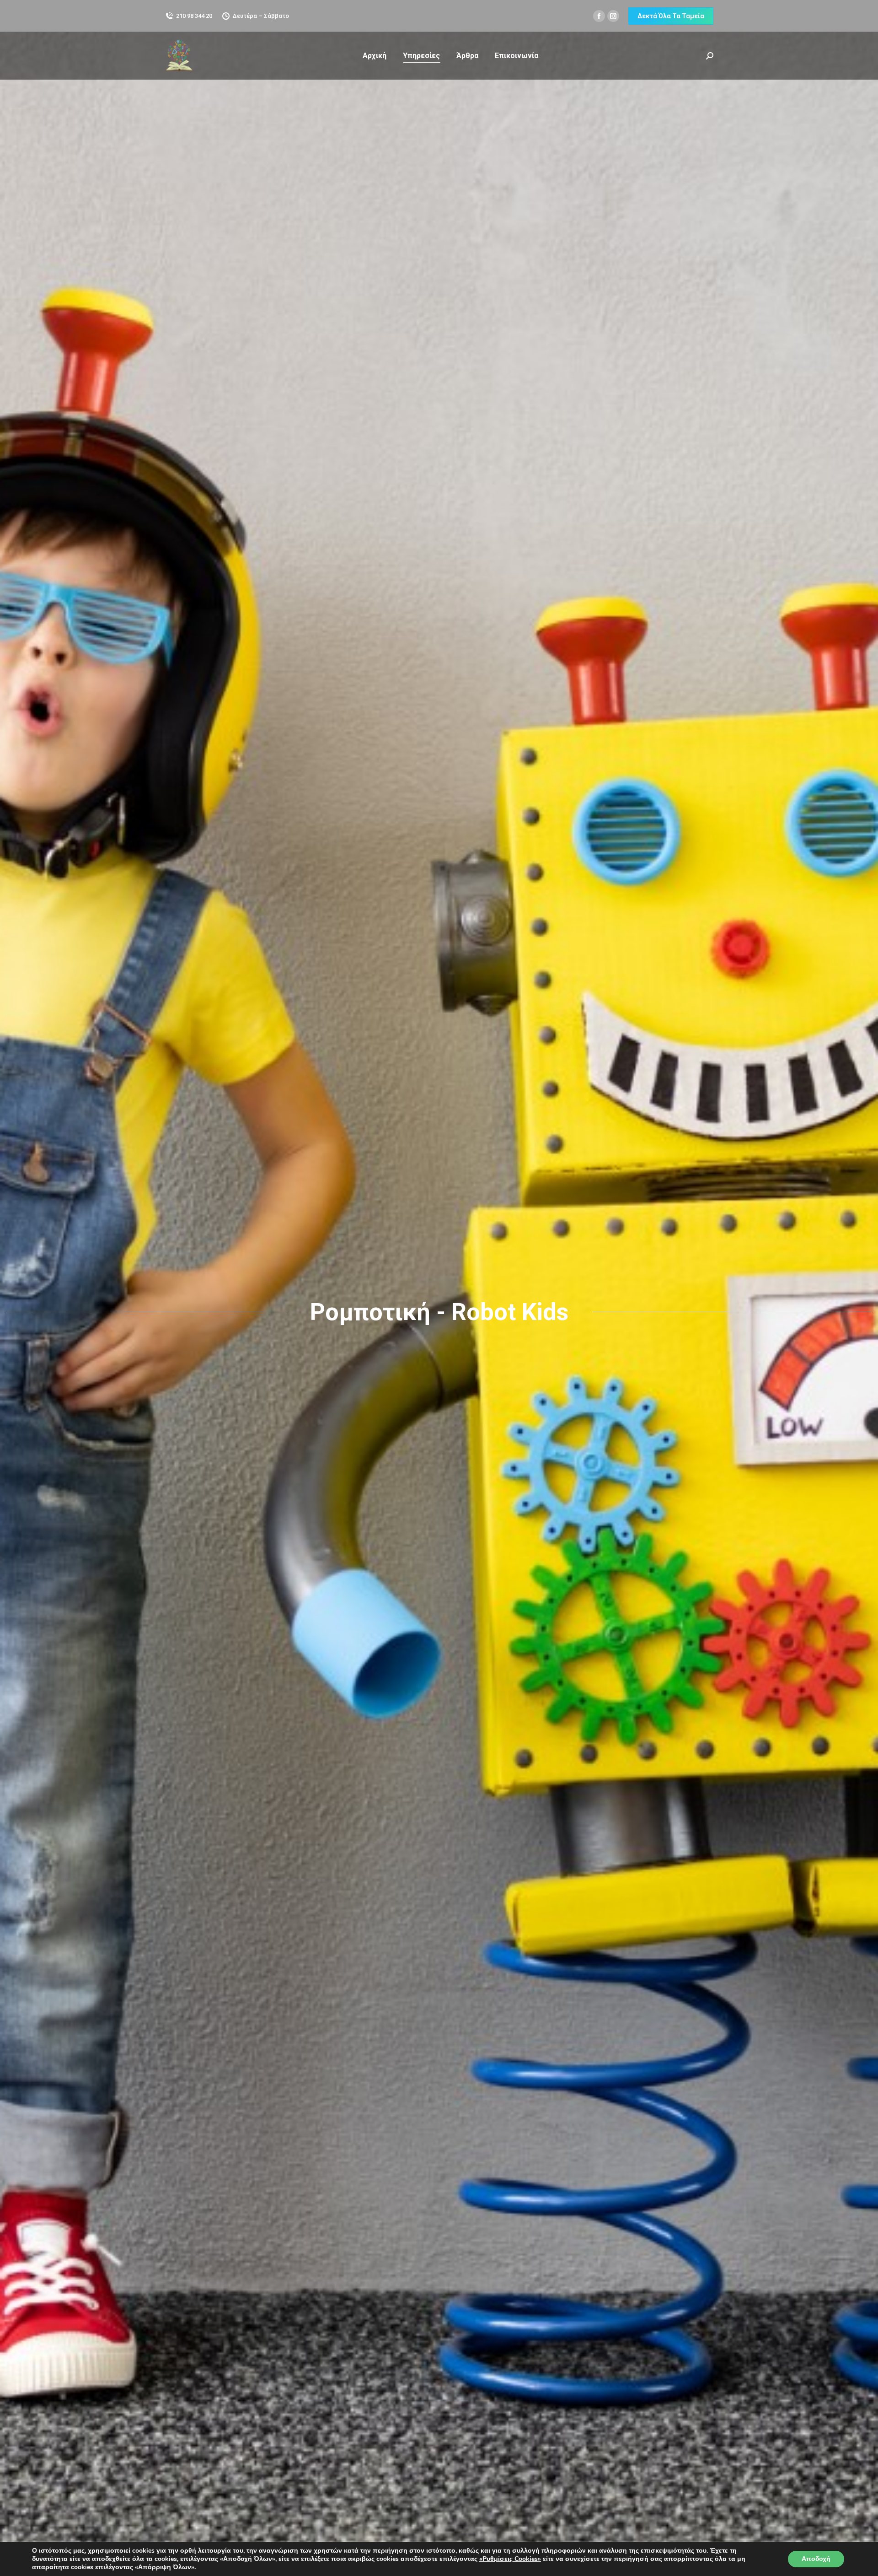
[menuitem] (375, 56)
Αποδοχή (816, 2559)
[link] (510, 2559)
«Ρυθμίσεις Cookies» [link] (510, 2559)
